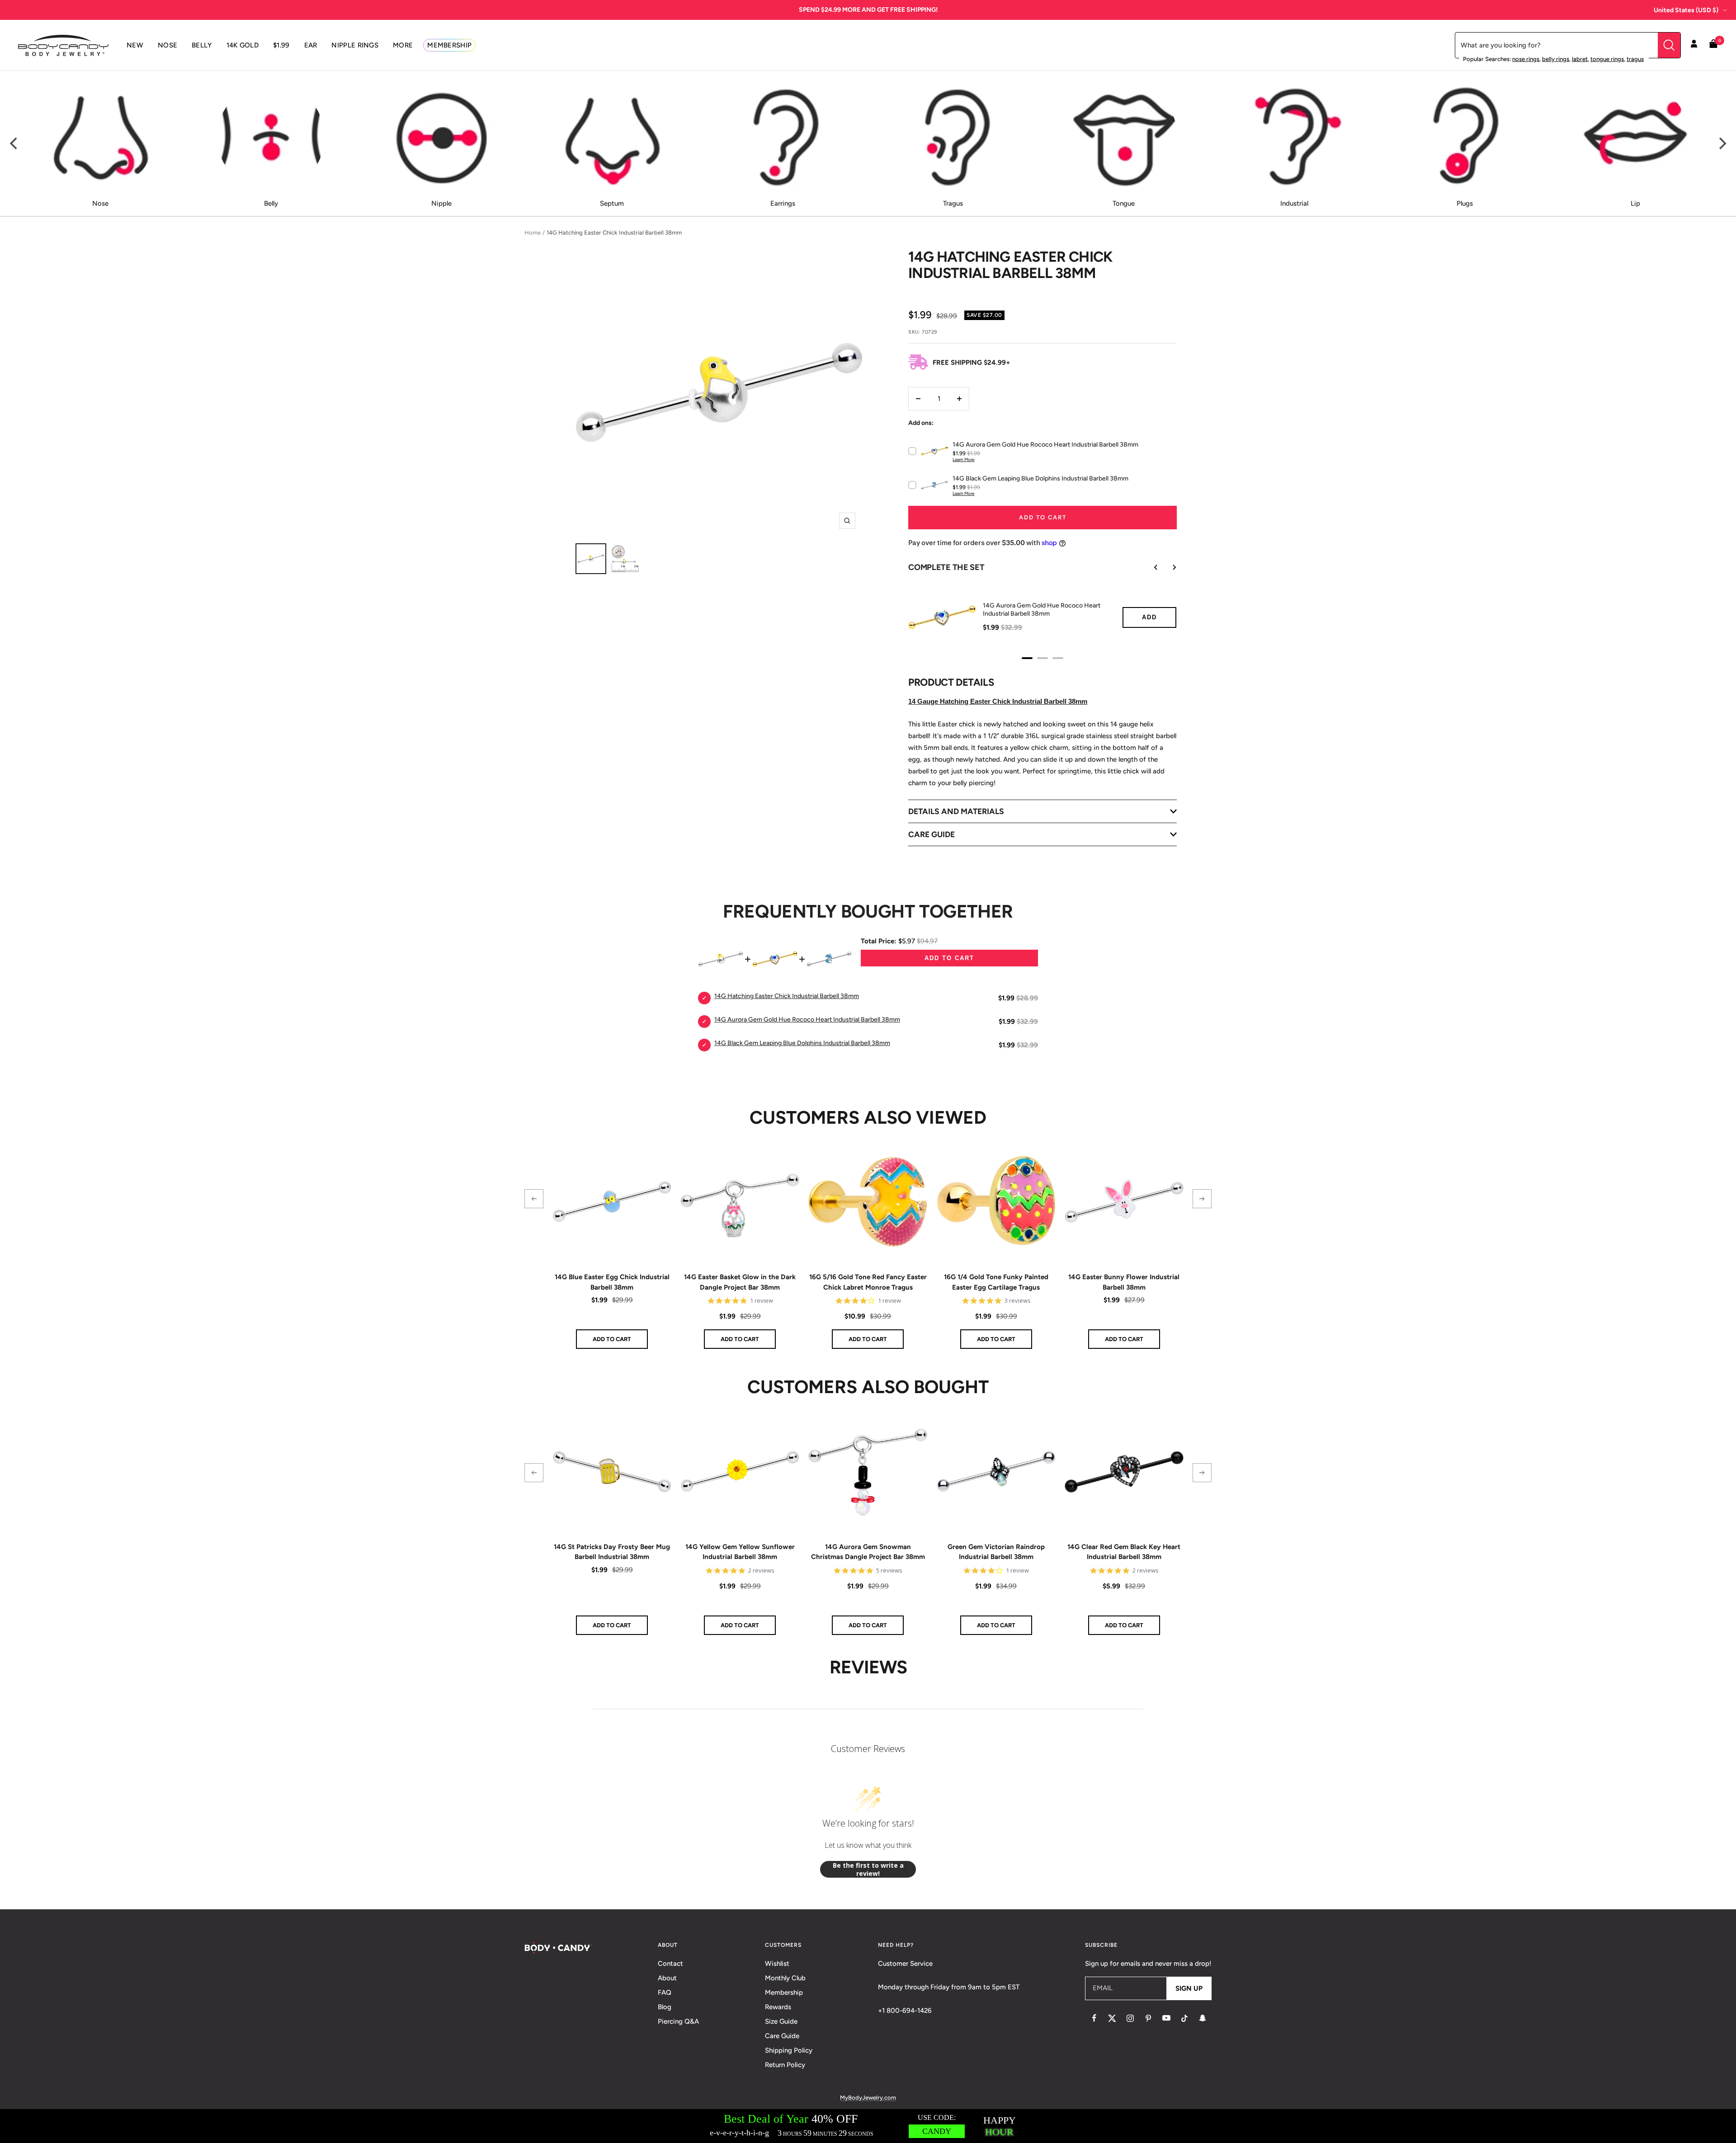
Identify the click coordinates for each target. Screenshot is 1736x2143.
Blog (665, 2007)
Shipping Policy (789, 2050)
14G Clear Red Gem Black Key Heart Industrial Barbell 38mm (1124, 1552)
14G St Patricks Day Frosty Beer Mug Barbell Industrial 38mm (612, 1552)
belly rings (1556, 59)
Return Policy (785, 2065)
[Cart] (1713, 45)
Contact (670, 1964)
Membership (784, 1992)
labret (1580, 59)
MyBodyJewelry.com (868, 2098)
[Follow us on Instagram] (1130, 2018)
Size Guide (781, 2021)
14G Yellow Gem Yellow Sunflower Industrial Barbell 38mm (740, 1552)
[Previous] (14, 144)
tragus (1635, 59)
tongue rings (1607, 59)
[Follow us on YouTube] (1166, 2018)
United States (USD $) (1686, 10)
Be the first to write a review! (868, 1869)
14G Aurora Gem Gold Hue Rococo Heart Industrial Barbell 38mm (1042, 610)
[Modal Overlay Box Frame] (868, 2126)
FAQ (665, 1992)
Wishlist (777, 1964)
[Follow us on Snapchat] (1203, 2018)
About (667, 1978)
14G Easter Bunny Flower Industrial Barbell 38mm (1124, 1282)
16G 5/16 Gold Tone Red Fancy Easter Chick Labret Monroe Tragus (868, 1282)
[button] (534, 1199)
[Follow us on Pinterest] (1148, 2018)
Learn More (963, 459)
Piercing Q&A (678, 2021)
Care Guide (782, 2036)
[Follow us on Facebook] (1094, 2018)
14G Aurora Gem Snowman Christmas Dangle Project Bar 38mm (868, 1552)
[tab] (1027, 658)
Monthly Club (785, 1978)
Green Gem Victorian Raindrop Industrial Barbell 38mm (996, 1552)
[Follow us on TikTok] (1184, 2018)
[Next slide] (1168, 567)
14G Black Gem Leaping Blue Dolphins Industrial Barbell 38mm (802, 1043)
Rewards (778, 2007)
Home (533, 233)
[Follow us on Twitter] (1112, 2018)
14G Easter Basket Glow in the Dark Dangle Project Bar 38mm (740, 1282)
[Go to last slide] (1150, 567)
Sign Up (1189, 1988)
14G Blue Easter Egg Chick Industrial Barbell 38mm (612, 1282)
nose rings (1526, 59)
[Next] (1722, 144)
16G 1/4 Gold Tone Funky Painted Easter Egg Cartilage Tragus (996, 1282)
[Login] (1694, 45)
